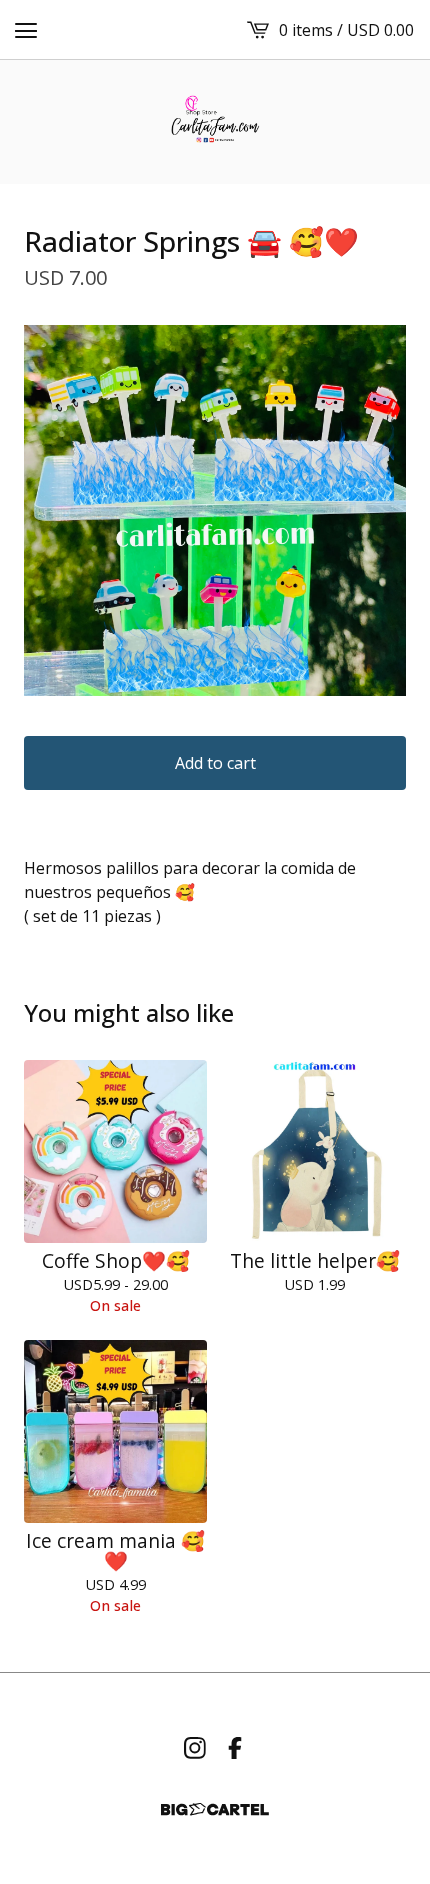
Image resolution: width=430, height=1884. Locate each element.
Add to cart (215, 763)
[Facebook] (235, 1748)
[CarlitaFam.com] (215, 122)
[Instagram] (195, 1748)
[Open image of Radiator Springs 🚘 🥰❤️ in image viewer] (215, 510)
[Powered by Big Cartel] (215, 1809)
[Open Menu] (26, 30)
